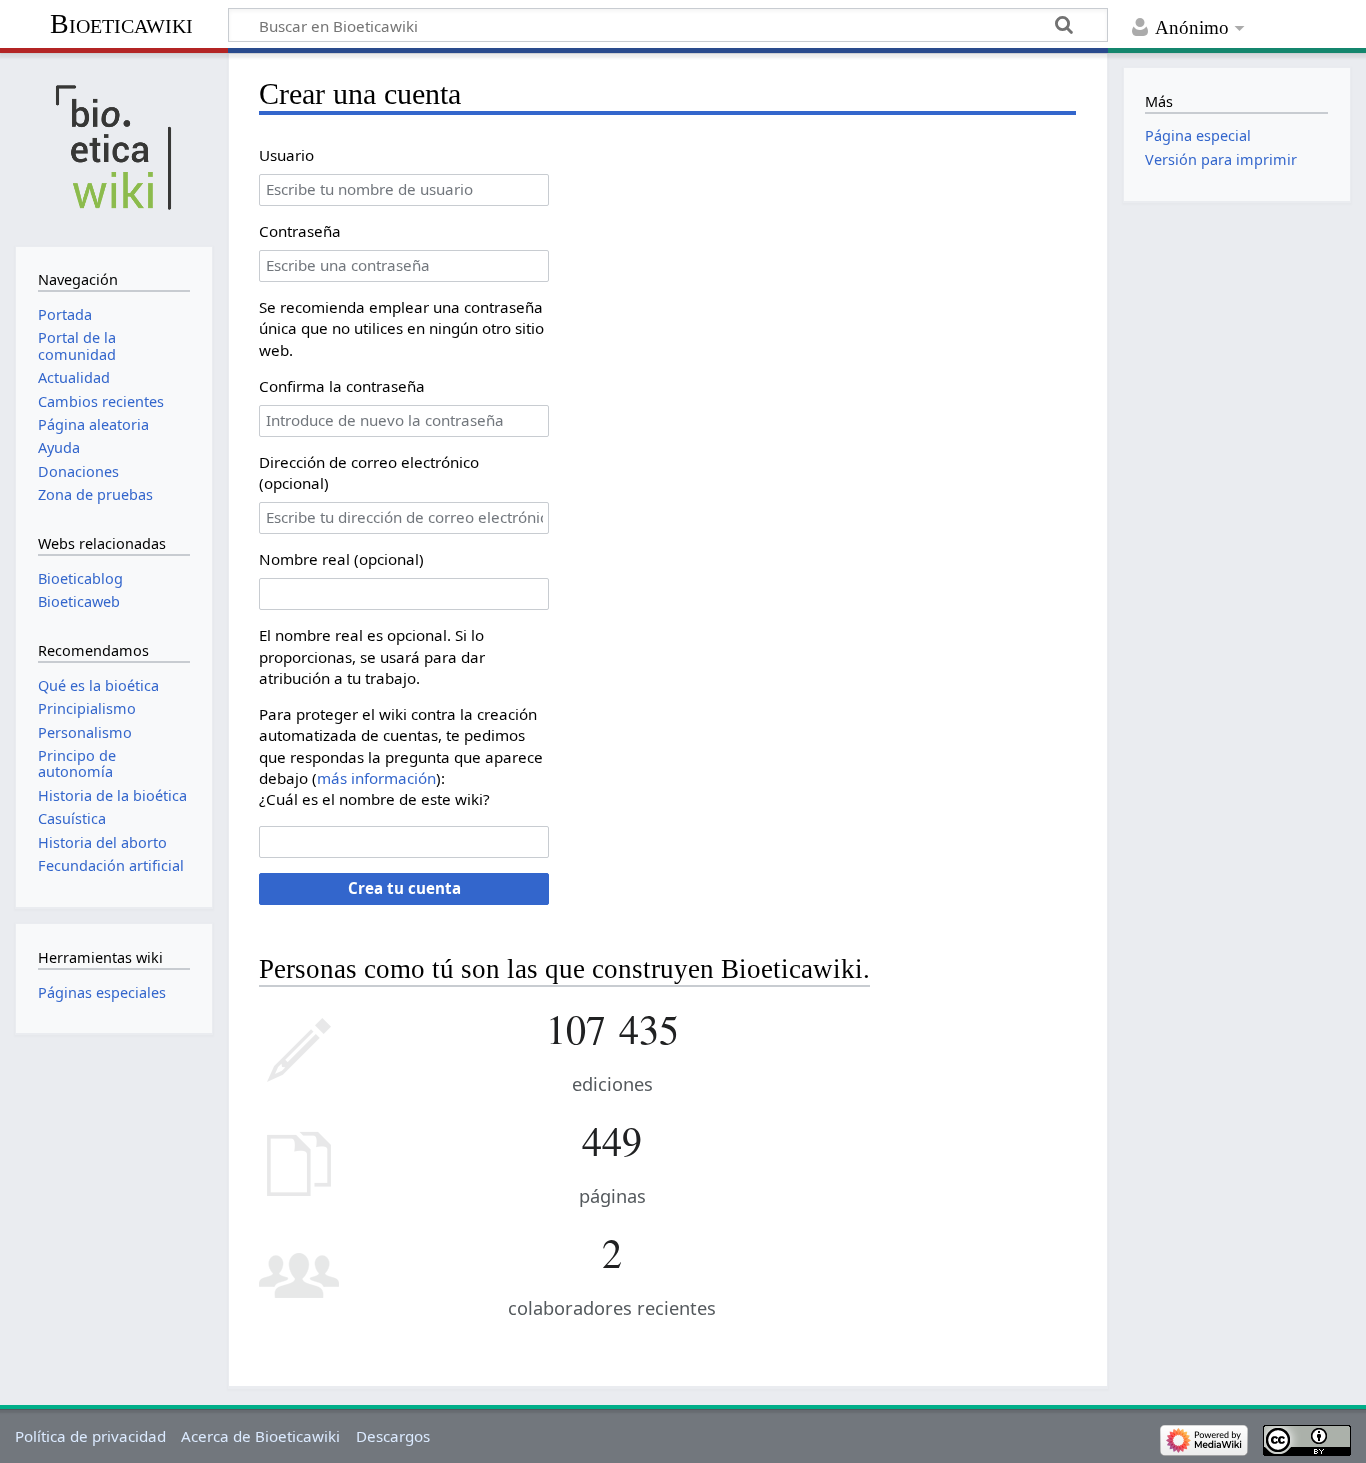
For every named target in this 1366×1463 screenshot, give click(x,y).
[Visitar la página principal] (113, 147)
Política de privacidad (90, 1436)
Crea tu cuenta (404, 888)
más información (376, 778)
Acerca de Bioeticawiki (260, 1436)
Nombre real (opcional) (341, 559)
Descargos (393, 1436)
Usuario (286, 155)
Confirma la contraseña (342, 386)
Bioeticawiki (121, 23)
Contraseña (300, 231)
